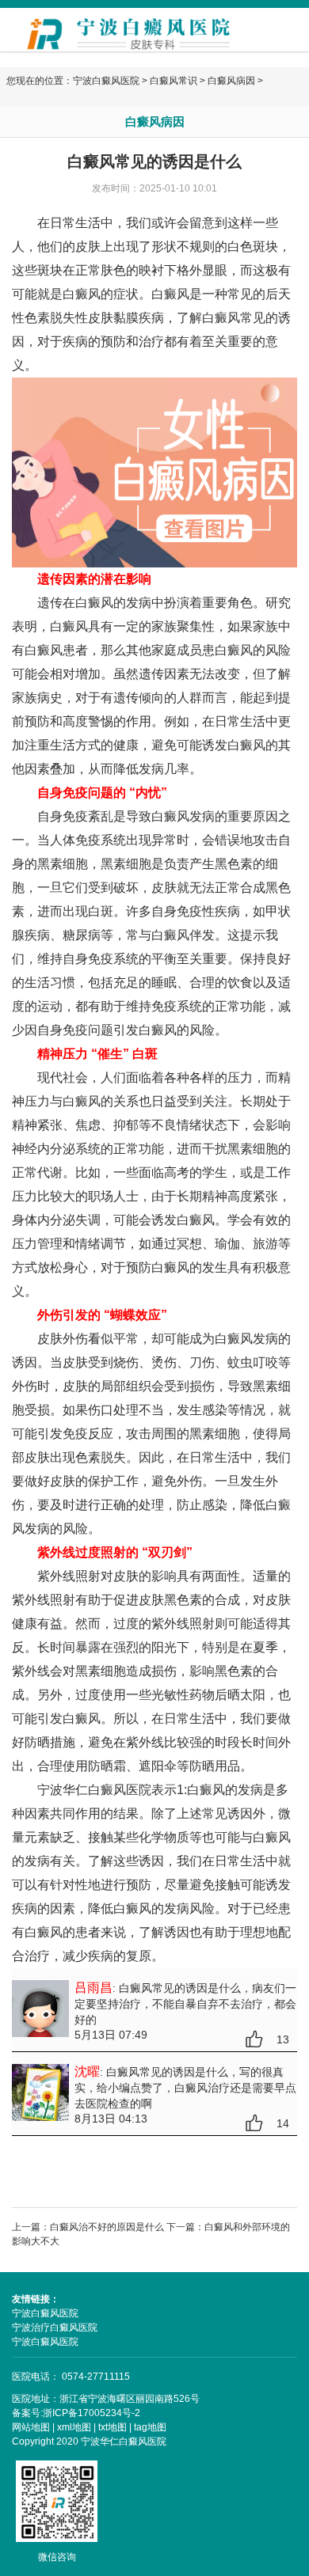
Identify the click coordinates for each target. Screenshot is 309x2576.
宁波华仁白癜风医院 (94, 1790)
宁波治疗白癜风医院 (55, 2328)
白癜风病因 (231, 81)
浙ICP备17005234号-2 (92, 2413)
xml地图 (74, 2427)
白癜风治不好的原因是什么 (107, 2227)
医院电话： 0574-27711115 (71, 2377)
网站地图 (31, 2427)
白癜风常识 (174, 81)
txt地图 (113, 2427)
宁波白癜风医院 (106, 81)
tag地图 (150, 2427)
